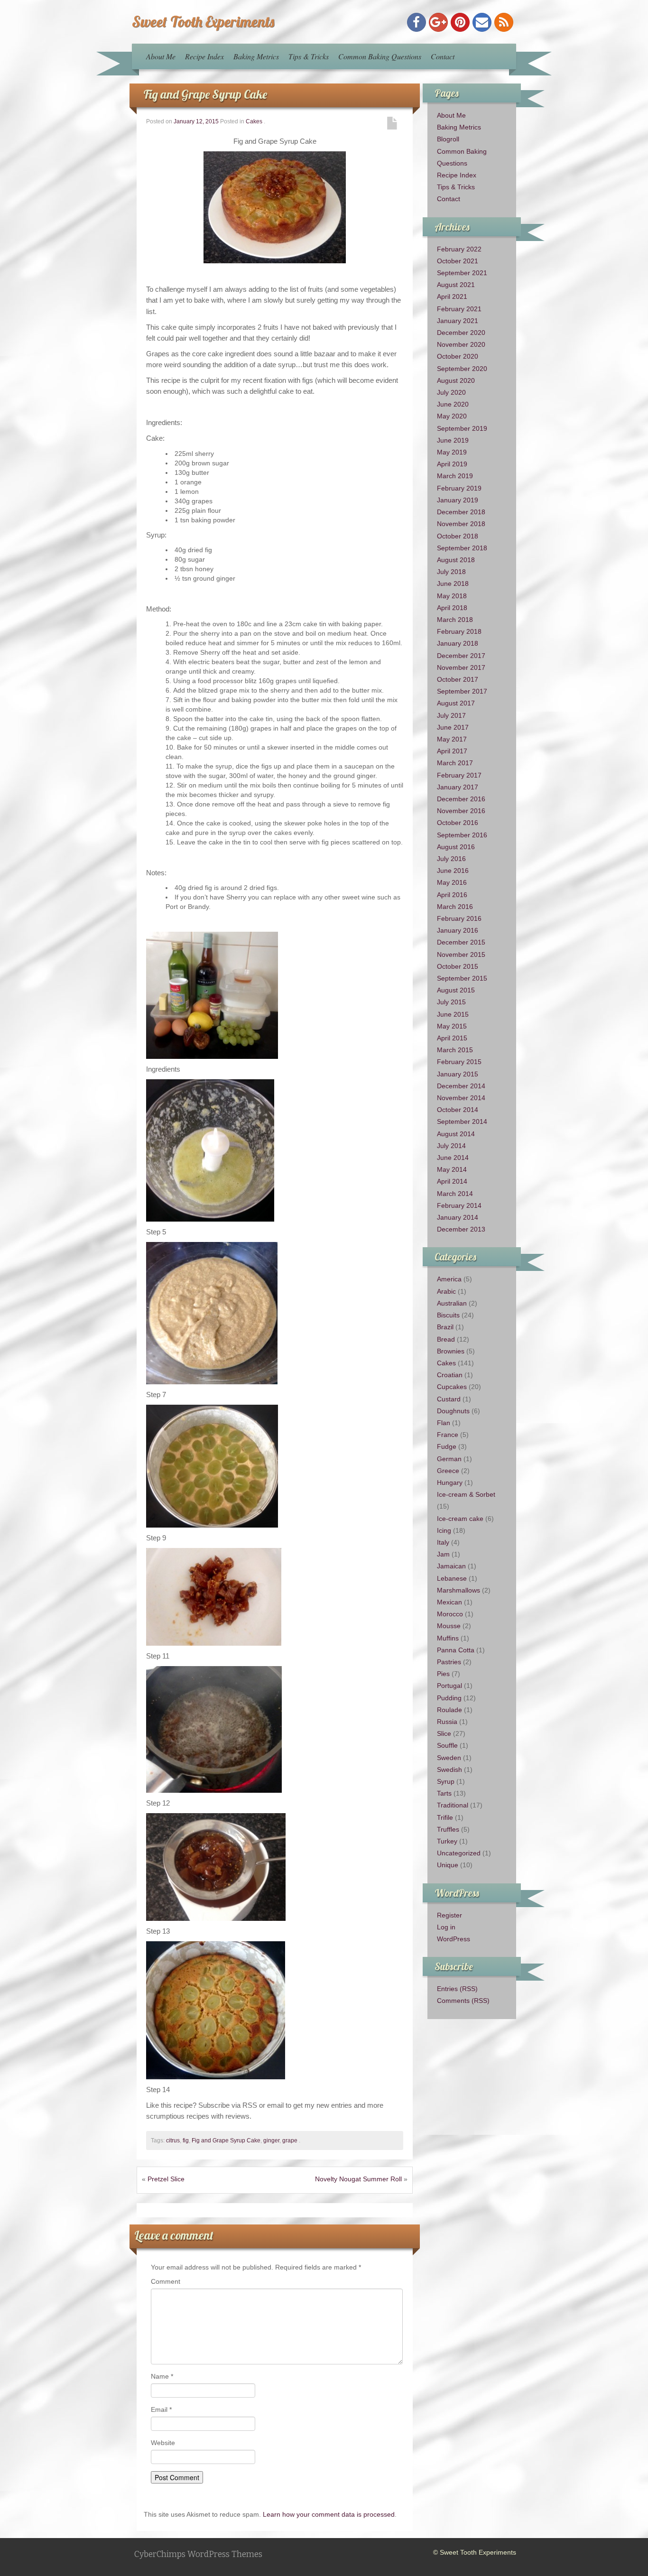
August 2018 (456, 560)
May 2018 (452, 596)
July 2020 (451, 392)
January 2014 (458, 1217)
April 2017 (452, 751)
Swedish (449, 1770)
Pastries (449, 1662)
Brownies (451, 1351)
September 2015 (462, 978)
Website (163, 2443)
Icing (444, 1530)
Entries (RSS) (457, 1989)
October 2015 (458, 966)
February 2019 (459, 488)
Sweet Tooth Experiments (203, 21)
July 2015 (451, 1002)
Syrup (446, 1781)
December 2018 (461, 512)
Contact (443, 56)
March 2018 (455, 620)
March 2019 (455, 476)
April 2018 (452, 608)
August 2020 (456, 380)
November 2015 (461, 954)
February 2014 (459, 1205)
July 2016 (451, 859)
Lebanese (452, 1578)
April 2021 (452, 297)
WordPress (454, 1939)
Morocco (450, 1614)
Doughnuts (453, 1411)
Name (162, 2376)
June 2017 (453, 727)
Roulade (449, 1710)
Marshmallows (458, 1590)
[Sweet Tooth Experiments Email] (482, 22)
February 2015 (459, 1062)
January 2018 (458, 643)
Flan (444, 1423)
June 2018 (453, 584)
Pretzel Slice (166, 2179)
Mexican (449, 1602)
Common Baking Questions (380, 56)
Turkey (447, 1841)
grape (290, 2140)
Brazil (445, 1327)
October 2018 (458, 536)
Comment (166, 2281)
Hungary (450, 1483)
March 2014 (455, 1194)
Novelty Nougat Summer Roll (358, 2179)
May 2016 (452, 882)
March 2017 (455, 763)
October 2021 (458, 261)
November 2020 (461, 344)
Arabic (446, 1291)
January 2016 (458, 930)
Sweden (449, 1758)
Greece (448, 1471)
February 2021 (459, 309)
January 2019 (458, 500)
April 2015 (452, 1038)
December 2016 (461, 799)
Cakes (254, 121)
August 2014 (456, 1134)
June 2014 (453, 1158)
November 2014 (461, 1098)
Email (161, 2409)
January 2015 (458, 1074)
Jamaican (451, 1566)
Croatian (450, 1375)
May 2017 (452, 739)
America (449, 1279)
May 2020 (452, 416)
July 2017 (451, 715)
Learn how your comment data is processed (329, 2514)
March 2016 (455, 907)
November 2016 (461, 811)
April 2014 (452, 1181)
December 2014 (461, 1086)
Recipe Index (204, 56)
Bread (446, 1339)
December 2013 (461, 1229)
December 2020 (461, 333)
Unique (448, 1865)
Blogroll (448, 139)
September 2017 (462, 691)
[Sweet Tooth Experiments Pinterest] (460, 22)
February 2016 (459, 918)
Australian (452, 1303)
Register (449, 1915)
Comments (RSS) (463, 2001)
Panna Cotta (456, 1650)
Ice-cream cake (460, 1519)
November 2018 (461, 524)
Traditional (453, 1805)
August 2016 (456, 847)
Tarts (444, 1793)
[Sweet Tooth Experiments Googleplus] (438, 22)
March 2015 (455, 1050)
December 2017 (461, 656)
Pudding (449, 1698)
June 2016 (453, 871)
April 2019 (452, 464)
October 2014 (458, 1110)
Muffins (448, 1638)
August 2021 (456, 285)
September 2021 (462, 273)
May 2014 (452, 1169)
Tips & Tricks (309, 56)
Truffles (448, 1829)
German (449, 1459)
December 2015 (461, 942)
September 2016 (462, 835)
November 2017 (461, 667)
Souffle (447, 1745)
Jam (443, 1554)
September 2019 (462, 428)
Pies (443, 1674)
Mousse (449, 1626)
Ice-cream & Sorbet (466, 1494)
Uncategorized (459, 1853)
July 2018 (451, 572)
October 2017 (458, 679)
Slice (444, 1733)
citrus (173, 2140)
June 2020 (453, 404)
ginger (271, 2140)
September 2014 (462, 1121)
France (448, 1435)
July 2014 (451, 1146)
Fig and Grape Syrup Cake (205, 94)
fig (186, 2140)
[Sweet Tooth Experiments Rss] (504, 22)
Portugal (449, 1686)
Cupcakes (452, 1387)
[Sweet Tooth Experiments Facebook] (417, 22)
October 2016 (458, 823)
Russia (447, 1722)
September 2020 (462, 369)
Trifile (445, 1817)
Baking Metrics (256, 56)
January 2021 (458, 321)
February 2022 (459, 249)
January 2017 (458, 787)
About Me (161, 56)
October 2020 (458, 356)
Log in (446, 1927)
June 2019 (453, 440)
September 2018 (462, 548)
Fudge (447, 1446)
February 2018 (459, 631)
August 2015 (456, 990)
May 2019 (452, 452)
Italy (443, 1542)
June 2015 (453, 1014)
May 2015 (452, 1026)
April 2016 (452, 895)
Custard (449, 1399)
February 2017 (459, 775)
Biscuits (448, 1315)
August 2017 (456, 703)
